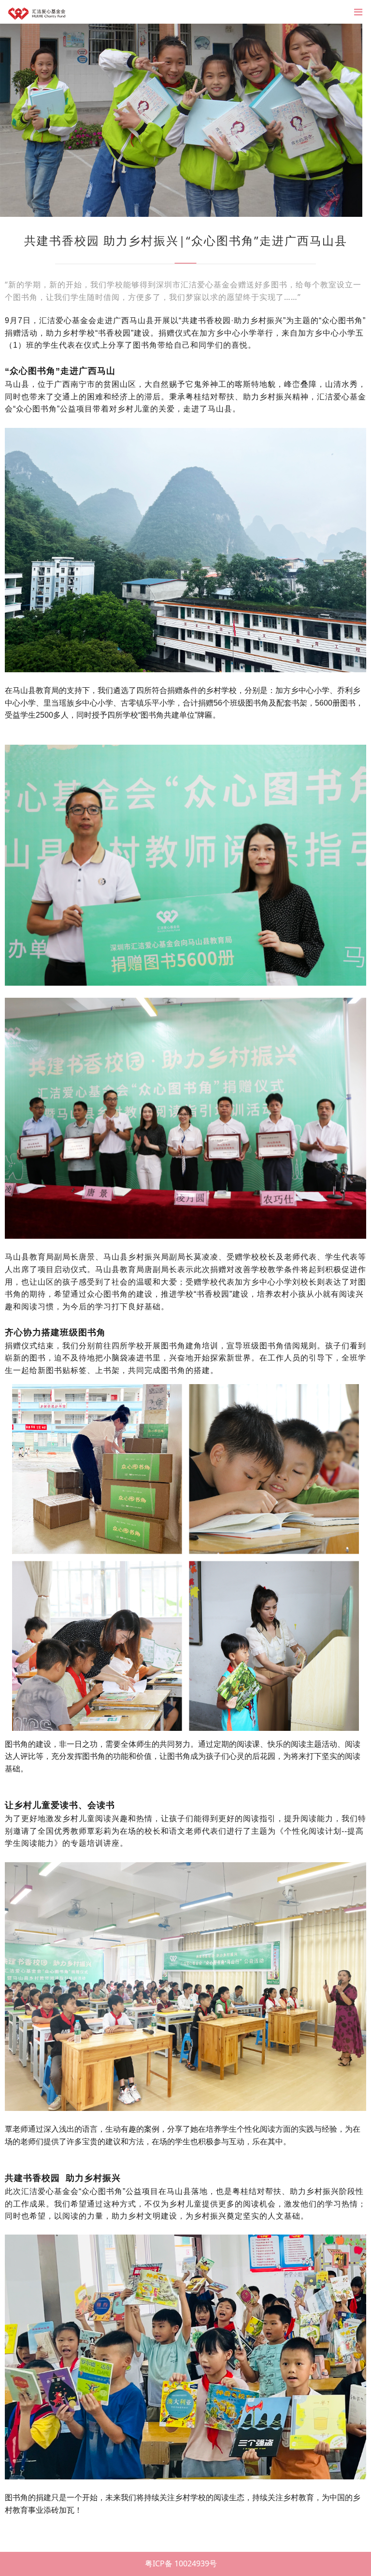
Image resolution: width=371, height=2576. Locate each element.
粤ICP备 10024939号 (181, 2563)
